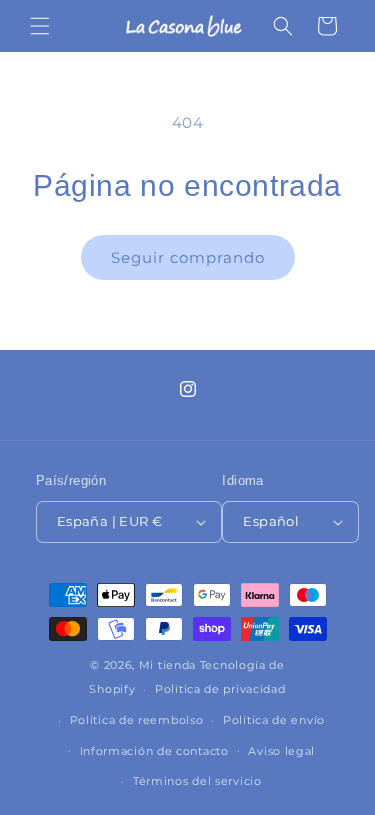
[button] (40, 26)
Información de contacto (154, 751)
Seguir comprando (188, 257)
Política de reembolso (137, 720)
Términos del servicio (197, 781)
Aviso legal (281, 751)
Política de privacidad (220, 689)
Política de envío (274, 720)
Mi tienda (167, 665)
